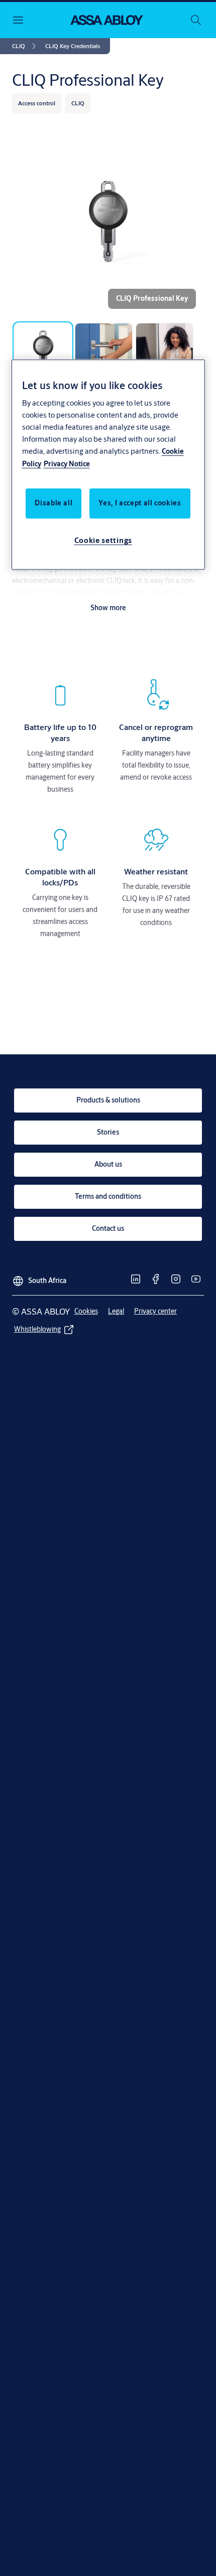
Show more (108, 608)
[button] (73, 46)
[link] (26, 46)
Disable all (53, 503)
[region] (108, 465)
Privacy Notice (67, 464)
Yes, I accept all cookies (140, 503)
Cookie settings (103, 540)
